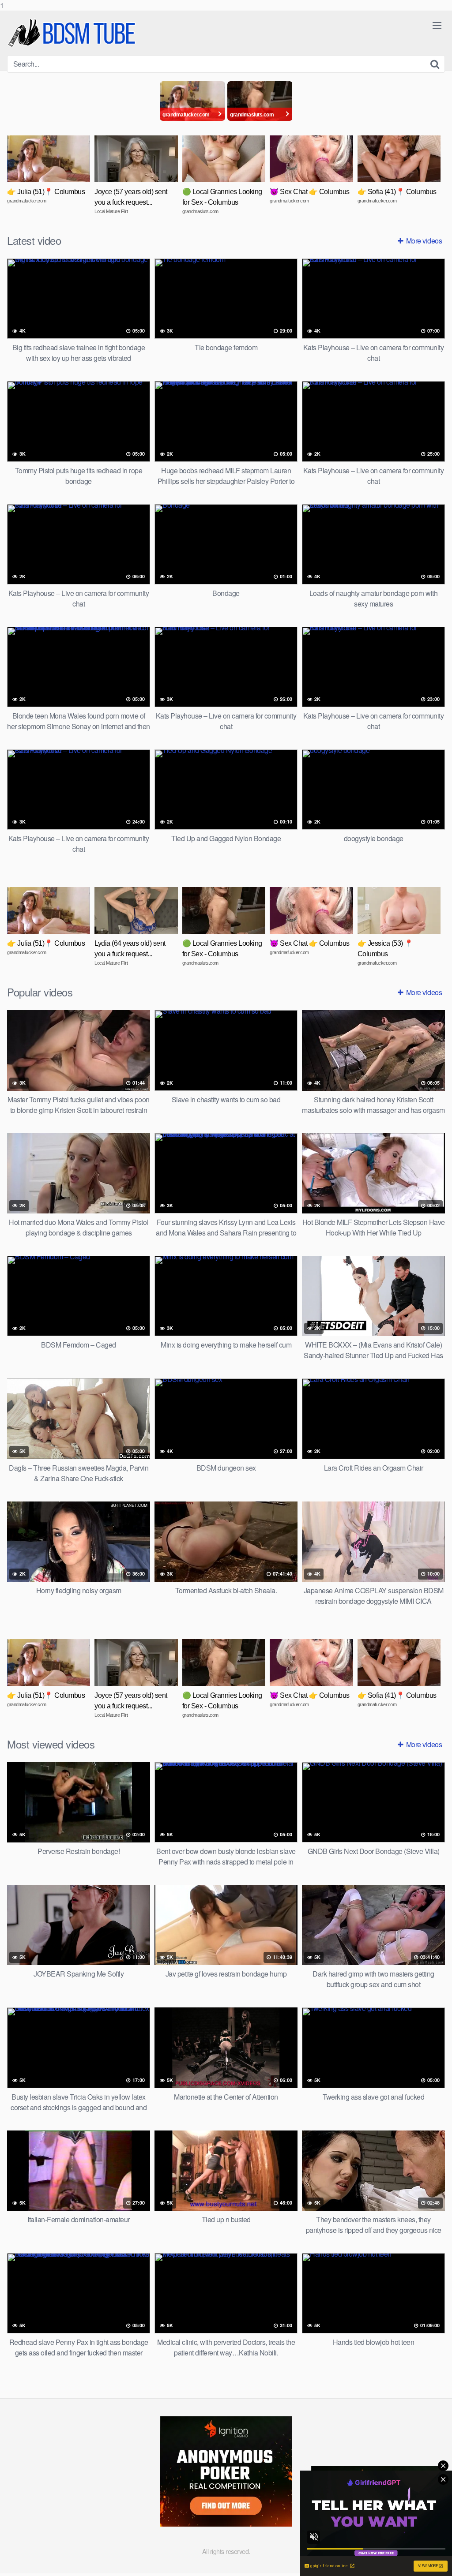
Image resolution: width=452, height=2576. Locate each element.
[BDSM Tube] (73, 33)
